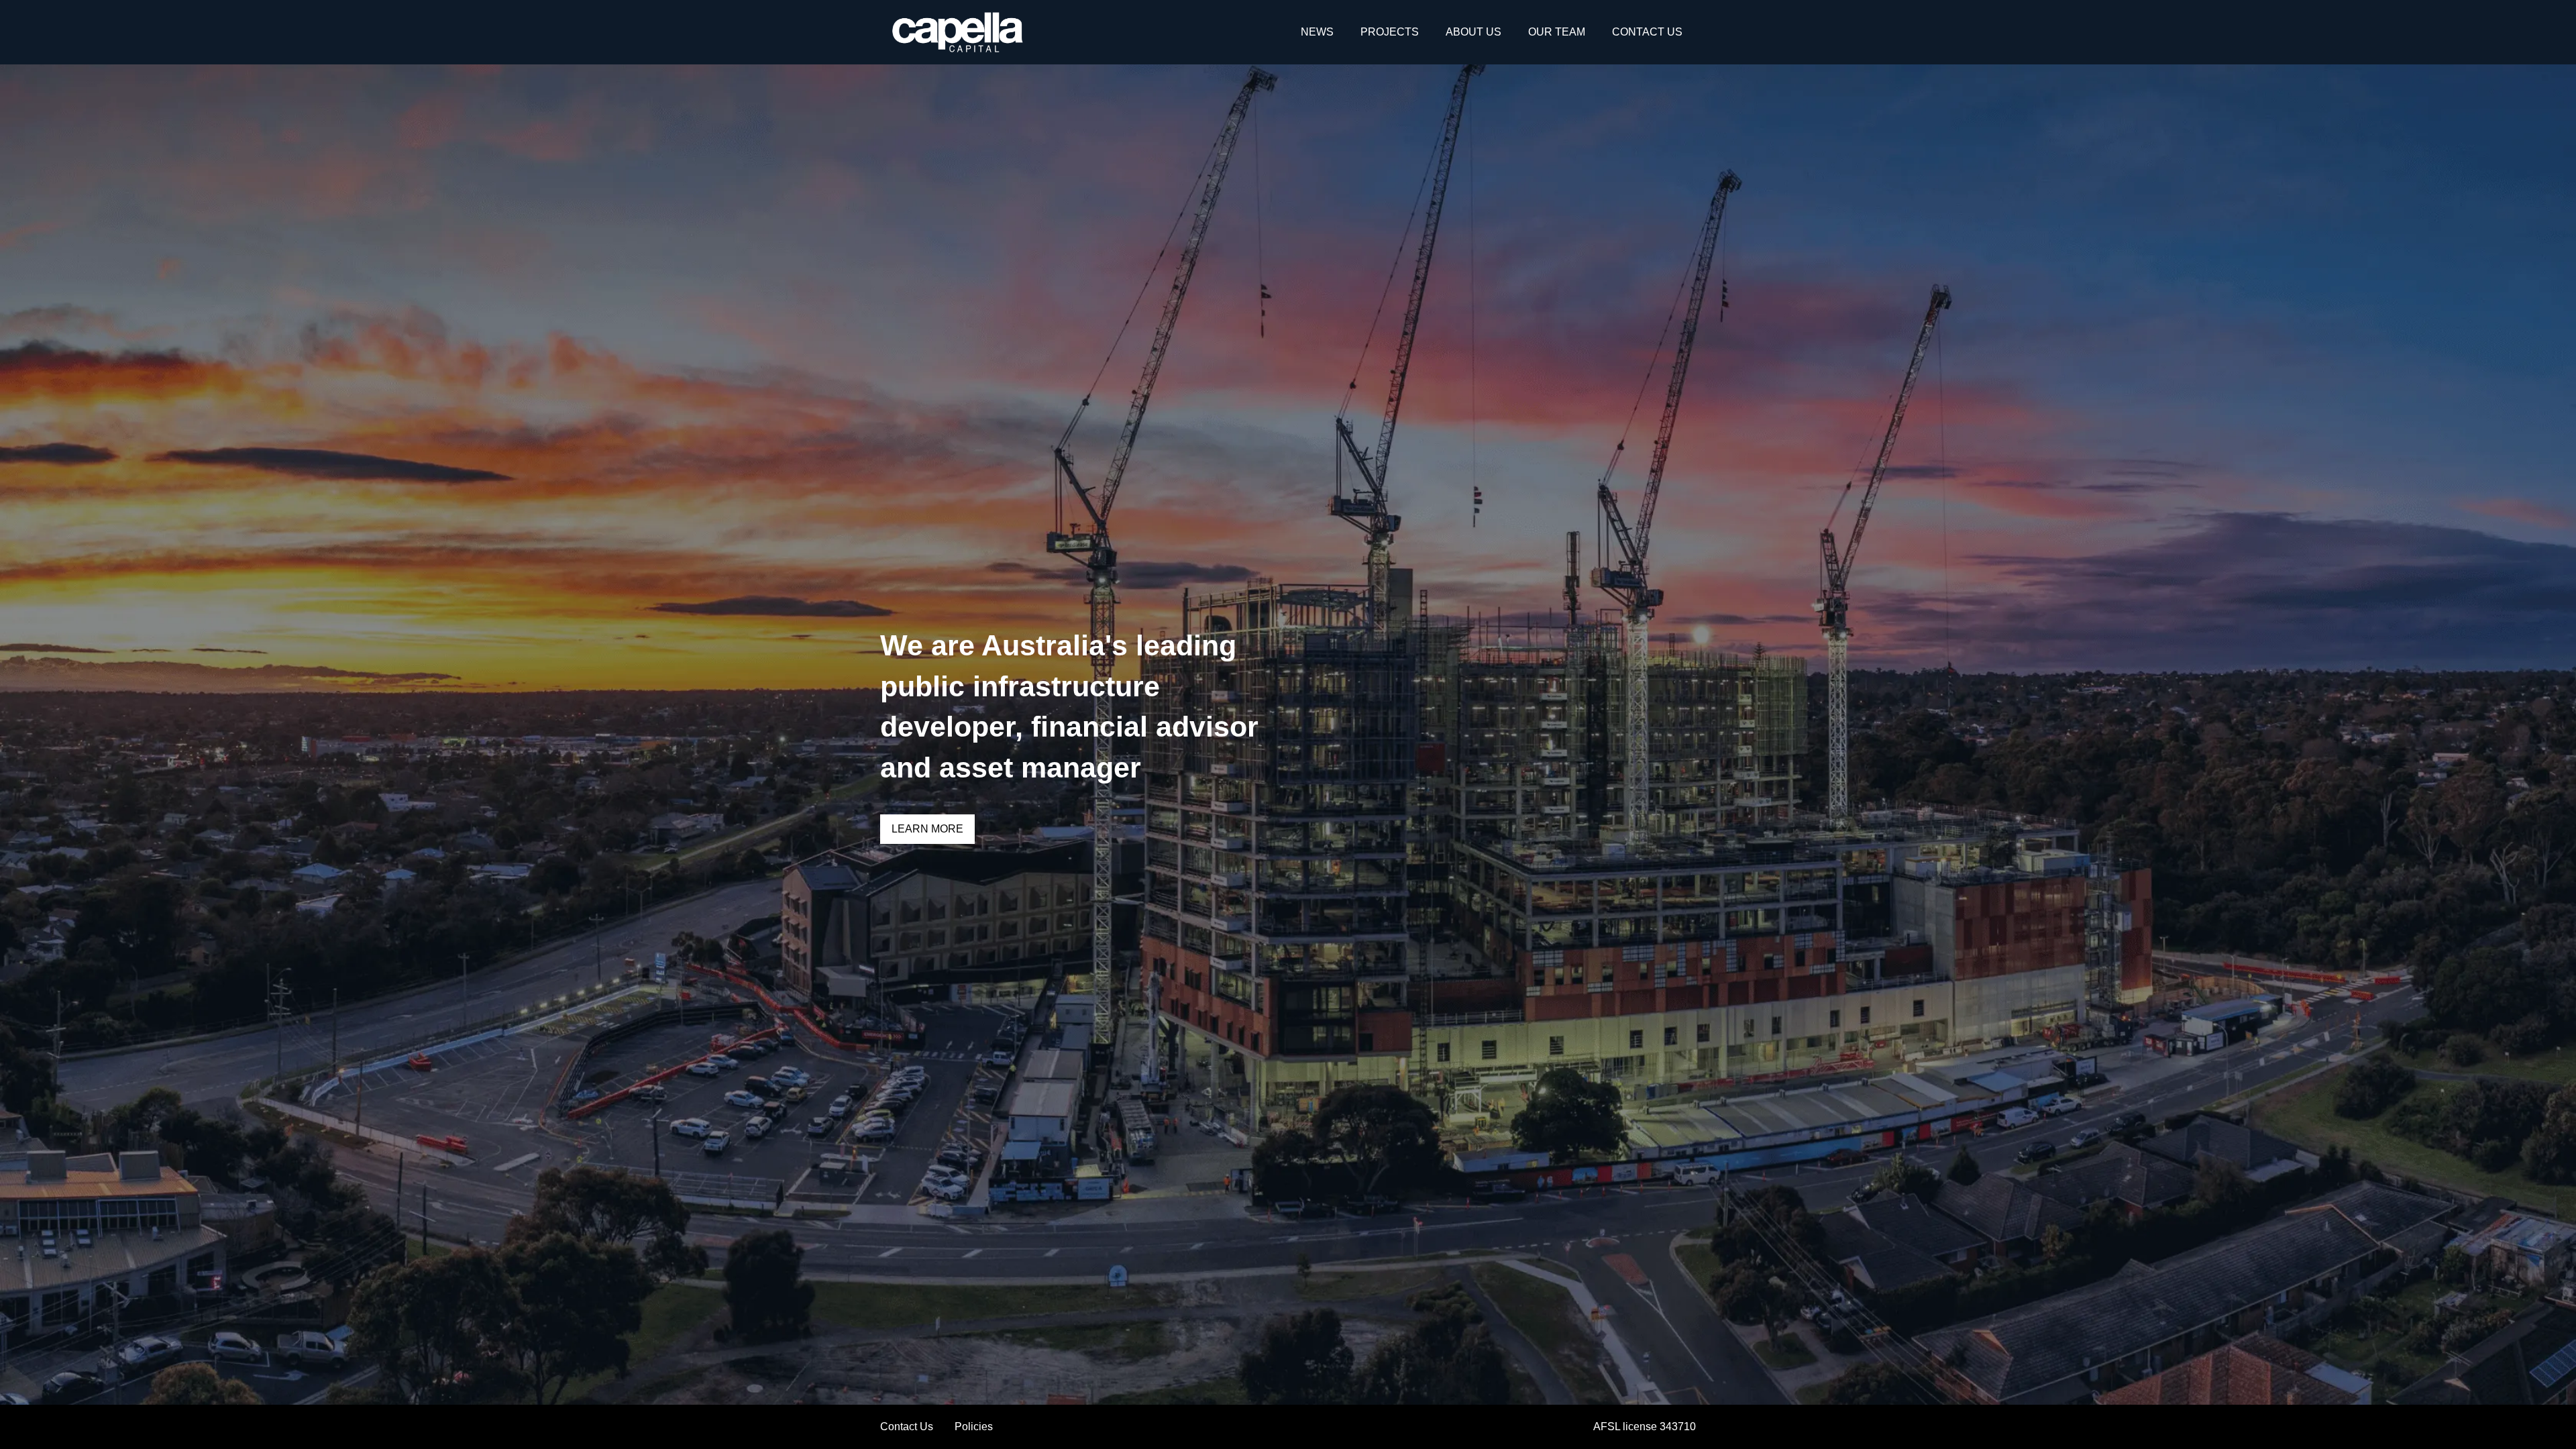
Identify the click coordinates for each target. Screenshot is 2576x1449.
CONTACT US (1647, 32)
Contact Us (907, 1427)
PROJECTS (1390, 32)
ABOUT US (1473, 32)
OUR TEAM (1557, 32)
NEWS (1317, 32)
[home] (958, 32)
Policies (974, 1427)
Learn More (927, 829)
